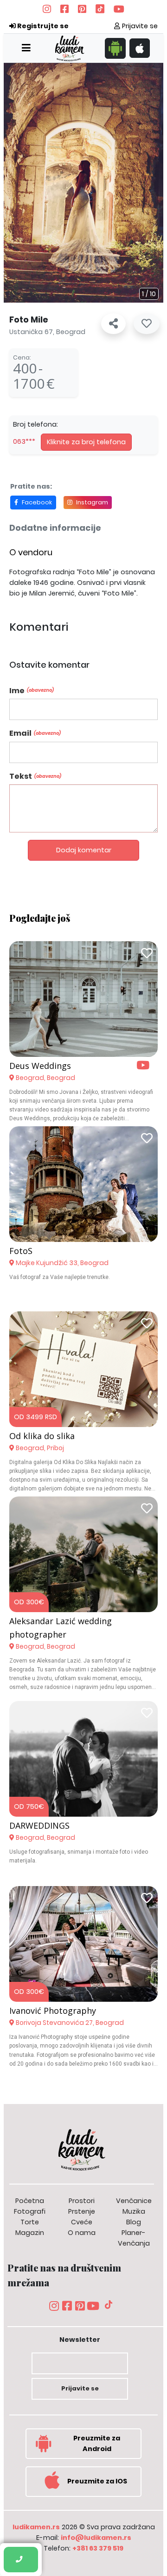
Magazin (30, 2233)
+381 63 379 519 (98, 2548)
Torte (30, 2222)
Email (35, 733)
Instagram (92, 502)
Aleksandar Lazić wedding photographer (61, 1628)
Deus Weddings (40, 1066)
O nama (82, 2233)
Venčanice (134, 2201)
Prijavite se (139, 26)
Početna (30, 2201)
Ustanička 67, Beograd (47, 332)
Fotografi (30, 2211)
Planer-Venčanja (134, 2238)
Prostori (82, 2201)
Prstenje (82, 2211)
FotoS (21, 1251)
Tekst (35, 776)
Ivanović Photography (53, 2011)
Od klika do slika (42, 1436)
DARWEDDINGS (39, 1825)
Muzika (134, 2211)
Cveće (82, 2222)
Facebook (37, 502)
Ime (32, 691)
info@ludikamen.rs (96, 2538)
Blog (134, 2222)
